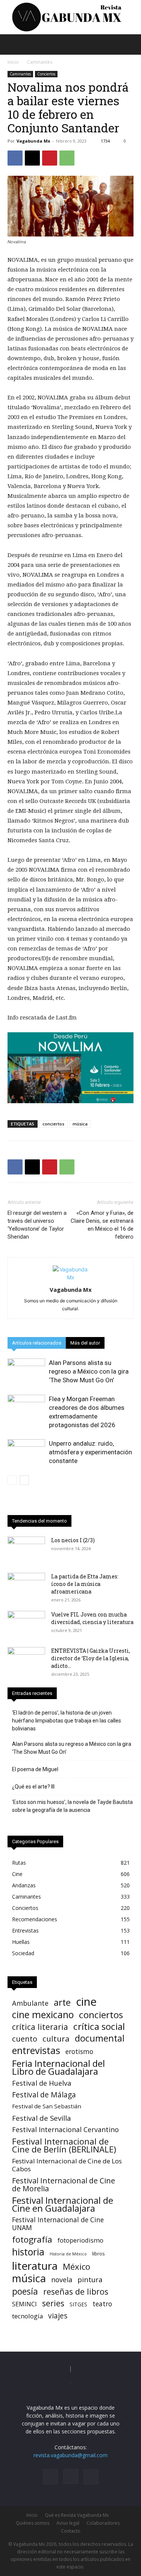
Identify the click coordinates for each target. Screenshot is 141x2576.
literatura (35, 2266)
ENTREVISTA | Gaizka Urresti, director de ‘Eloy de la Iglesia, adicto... (91, 1658)
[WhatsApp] (67, 158)
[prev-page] (12, 1480)
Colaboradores (103, 2523)
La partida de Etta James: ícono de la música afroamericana (85, 1584)
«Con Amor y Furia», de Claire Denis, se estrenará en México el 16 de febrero (102, 1225)
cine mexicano (43, 2015)
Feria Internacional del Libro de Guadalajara (58, 2067)
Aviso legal (68, 2523)
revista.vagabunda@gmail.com (70, 2455)
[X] (32, 158)
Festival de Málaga (44, 2095)
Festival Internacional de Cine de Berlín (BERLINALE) (64, 2145)
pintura (90, 2280)
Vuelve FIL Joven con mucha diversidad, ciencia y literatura (92, 1618)
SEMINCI (24, 2304)
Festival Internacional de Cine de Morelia (64, 2185)
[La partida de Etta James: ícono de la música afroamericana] (26, 1586)
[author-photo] (71, 1277)
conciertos (53, 1124)
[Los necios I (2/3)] (26, 1550)
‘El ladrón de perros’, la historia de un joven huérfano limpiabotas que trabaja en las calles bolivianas (67, 1721)
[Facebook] (15, 158)
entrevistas (36, 2050)
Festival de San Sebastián (47, 2106)
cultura (56, 2039)
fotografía (32, 2239)
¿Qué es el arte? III (33, 1787)
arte (62, 2003)
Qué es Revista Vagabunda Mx (77, 2515)
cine (86, 2002)
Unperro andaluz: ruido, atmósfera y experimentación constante (90, 1452)
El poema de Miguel (35, 1769)
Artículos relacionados (37, 1343)
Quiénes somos (33, 2523)
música (80, 1124)
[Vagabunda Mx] (70, 17)
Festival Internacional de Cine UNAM (58, 2224)
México (77, 2267)
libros (99, 2254)
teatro (102, 2304)
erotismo (79, 2052)
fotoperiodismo (80, 2240)
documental (100, 2038)
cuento (25, 2039)
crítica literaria (40, 2027)
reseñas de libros (76, 2291)
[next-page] (24, 1480)
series (53, 2303)
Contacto (71, 2531)
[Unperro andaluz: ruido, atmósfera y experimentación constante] (26, 1452)
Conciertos (46, 74)
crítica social (99, 2026)
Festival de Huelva (42, 2083)
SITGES (78, 2304)
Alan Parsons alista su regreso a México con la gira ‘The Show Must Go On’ (89, 1371)
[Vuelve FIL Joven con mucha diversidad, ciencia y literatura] (26, 1624)
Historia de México (68, 2254)
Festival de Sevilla (42, 2118)
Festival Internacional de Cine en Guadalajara (63, 2204)
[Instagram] (71, 2476)
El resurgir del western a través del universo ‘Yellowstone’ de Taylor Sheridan (37, 1225)
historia (28, 2252)
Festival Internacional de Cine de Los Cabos (67, 2165)
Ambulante (30, 2003)
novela (62, 2280)
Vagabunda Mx (33, 141)
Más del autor (85, 1343)
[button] (13, 45)
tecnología (27, 2316)
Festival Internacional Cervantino (65, 2130)
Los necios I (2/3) (74, 1540)
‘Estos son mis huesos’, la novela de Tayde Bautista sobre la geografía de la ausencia (72, 1806)
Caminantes (40, 62)
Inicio (13, 62)
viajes (58, 2316)
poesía (25, 2291)
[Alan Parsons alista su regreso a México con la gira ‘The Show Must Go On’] (26, 1372)
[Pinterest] (50, 158)
